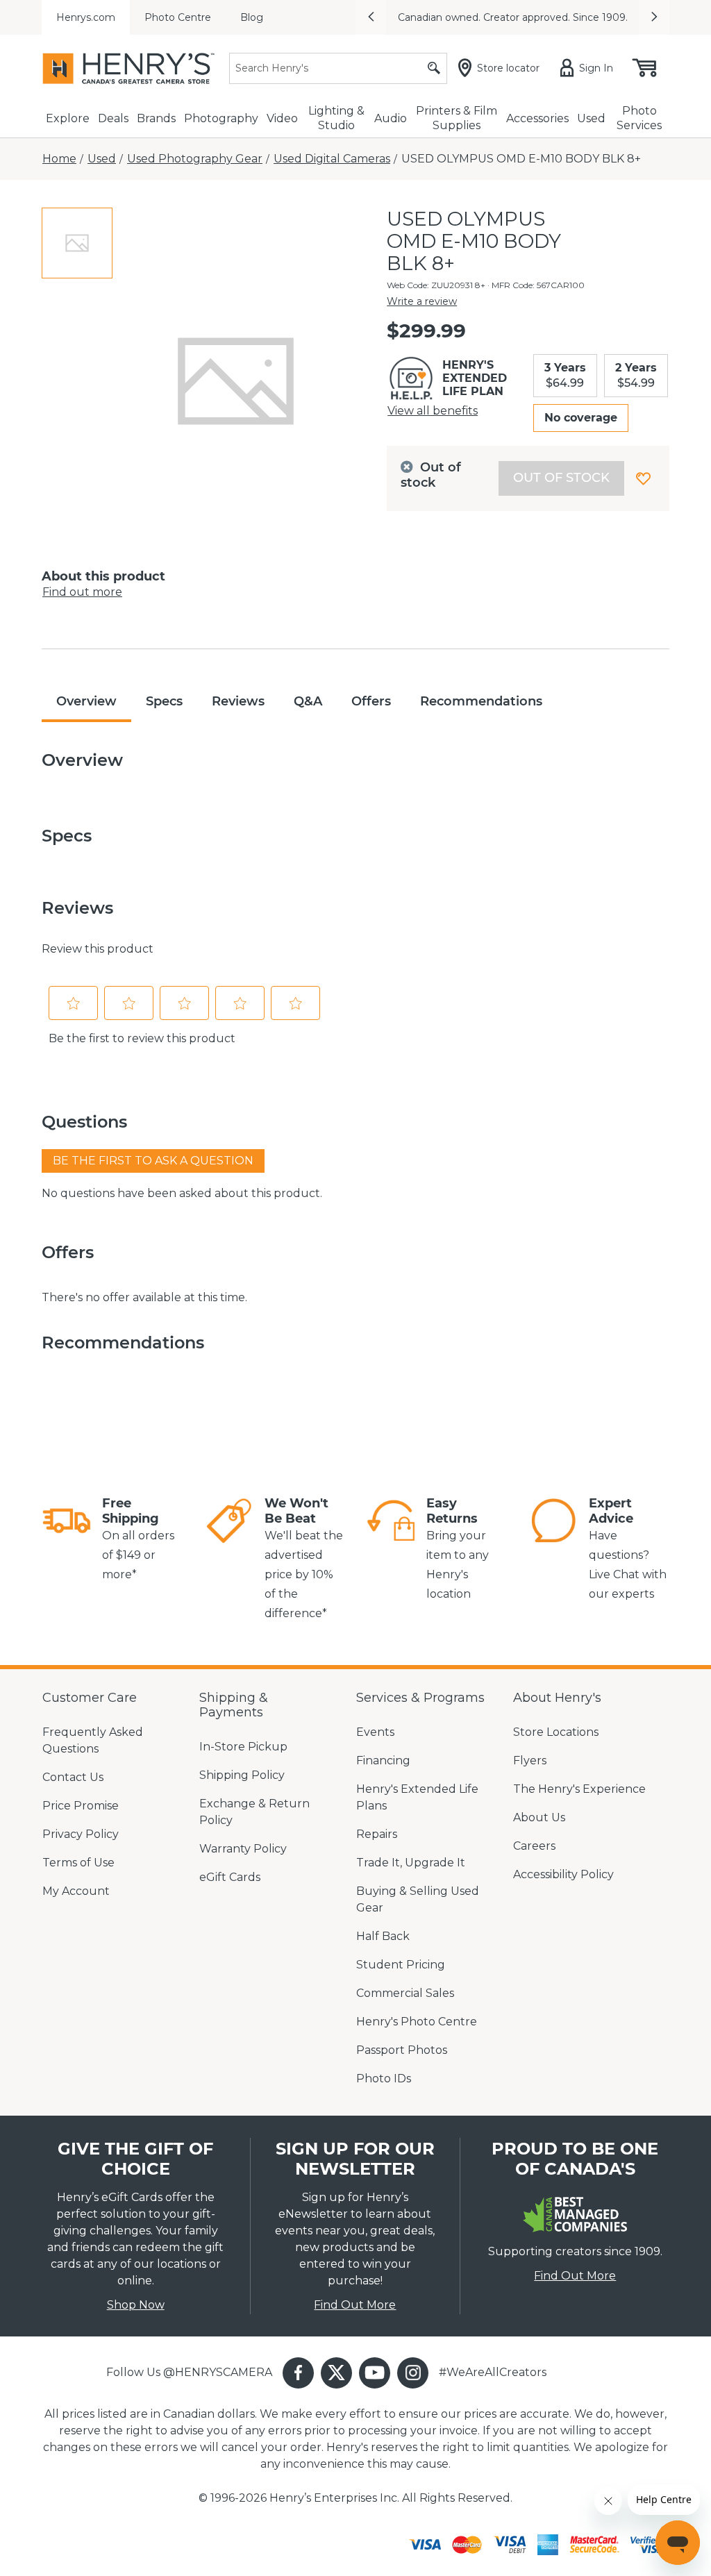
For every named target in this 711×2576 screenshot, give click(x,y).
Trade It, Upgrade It (411, 1863)
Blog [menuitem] (252, 17)
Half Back (383, 1936)
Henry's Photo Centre (417, 2022)
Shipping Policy (242, 1775)
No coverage (581, 418)
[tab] (77, 243)
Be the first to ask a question (153, 1161)
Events (375, 1732)
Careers (534, 1846)
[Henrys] (128, 68)
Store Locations (556, 1732)
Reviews (238, 701)
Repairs (377, 1834)
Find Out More (355, 2305)
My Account (76, 1891)
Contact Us (73, 1777)
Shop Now (136, 2305)
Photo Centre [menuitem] (178, 17)
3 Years (565, 375)
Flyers (530, 1760)
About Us (539, 1817)
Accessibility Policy (563, 1874)
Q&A (308, 701)
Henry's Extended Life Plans (417, 1797)
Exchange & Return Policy (254, 1812)
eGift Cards (230, 1877)
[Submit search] (434, 68)
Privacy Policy (81, 1834)
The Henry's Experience (579, 1789)
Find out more (82, 592)
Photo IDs (384, 2079)
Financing (383, 1760)
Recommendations (481, 701)
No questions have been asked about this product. (182, 1193)
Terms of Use (78, 1863)
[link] (67, 1540)
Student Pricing (401, 1965)
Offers (371, 701)
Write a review (422, 301)
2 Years (636, 375)
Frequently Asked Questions (93, 1740)
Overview (86, 701)
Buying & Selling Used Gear (418, 1899)
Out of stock (561, 478)
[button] (371, 17)
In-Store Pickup (243, 1747)
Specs (164, 701)
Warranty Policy (243, 1849)
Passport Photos (402, 2050)
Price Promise (81, 1806)
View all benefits (433, 411)
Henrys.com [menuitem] (86, 17)
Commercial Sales (405, 1993)
